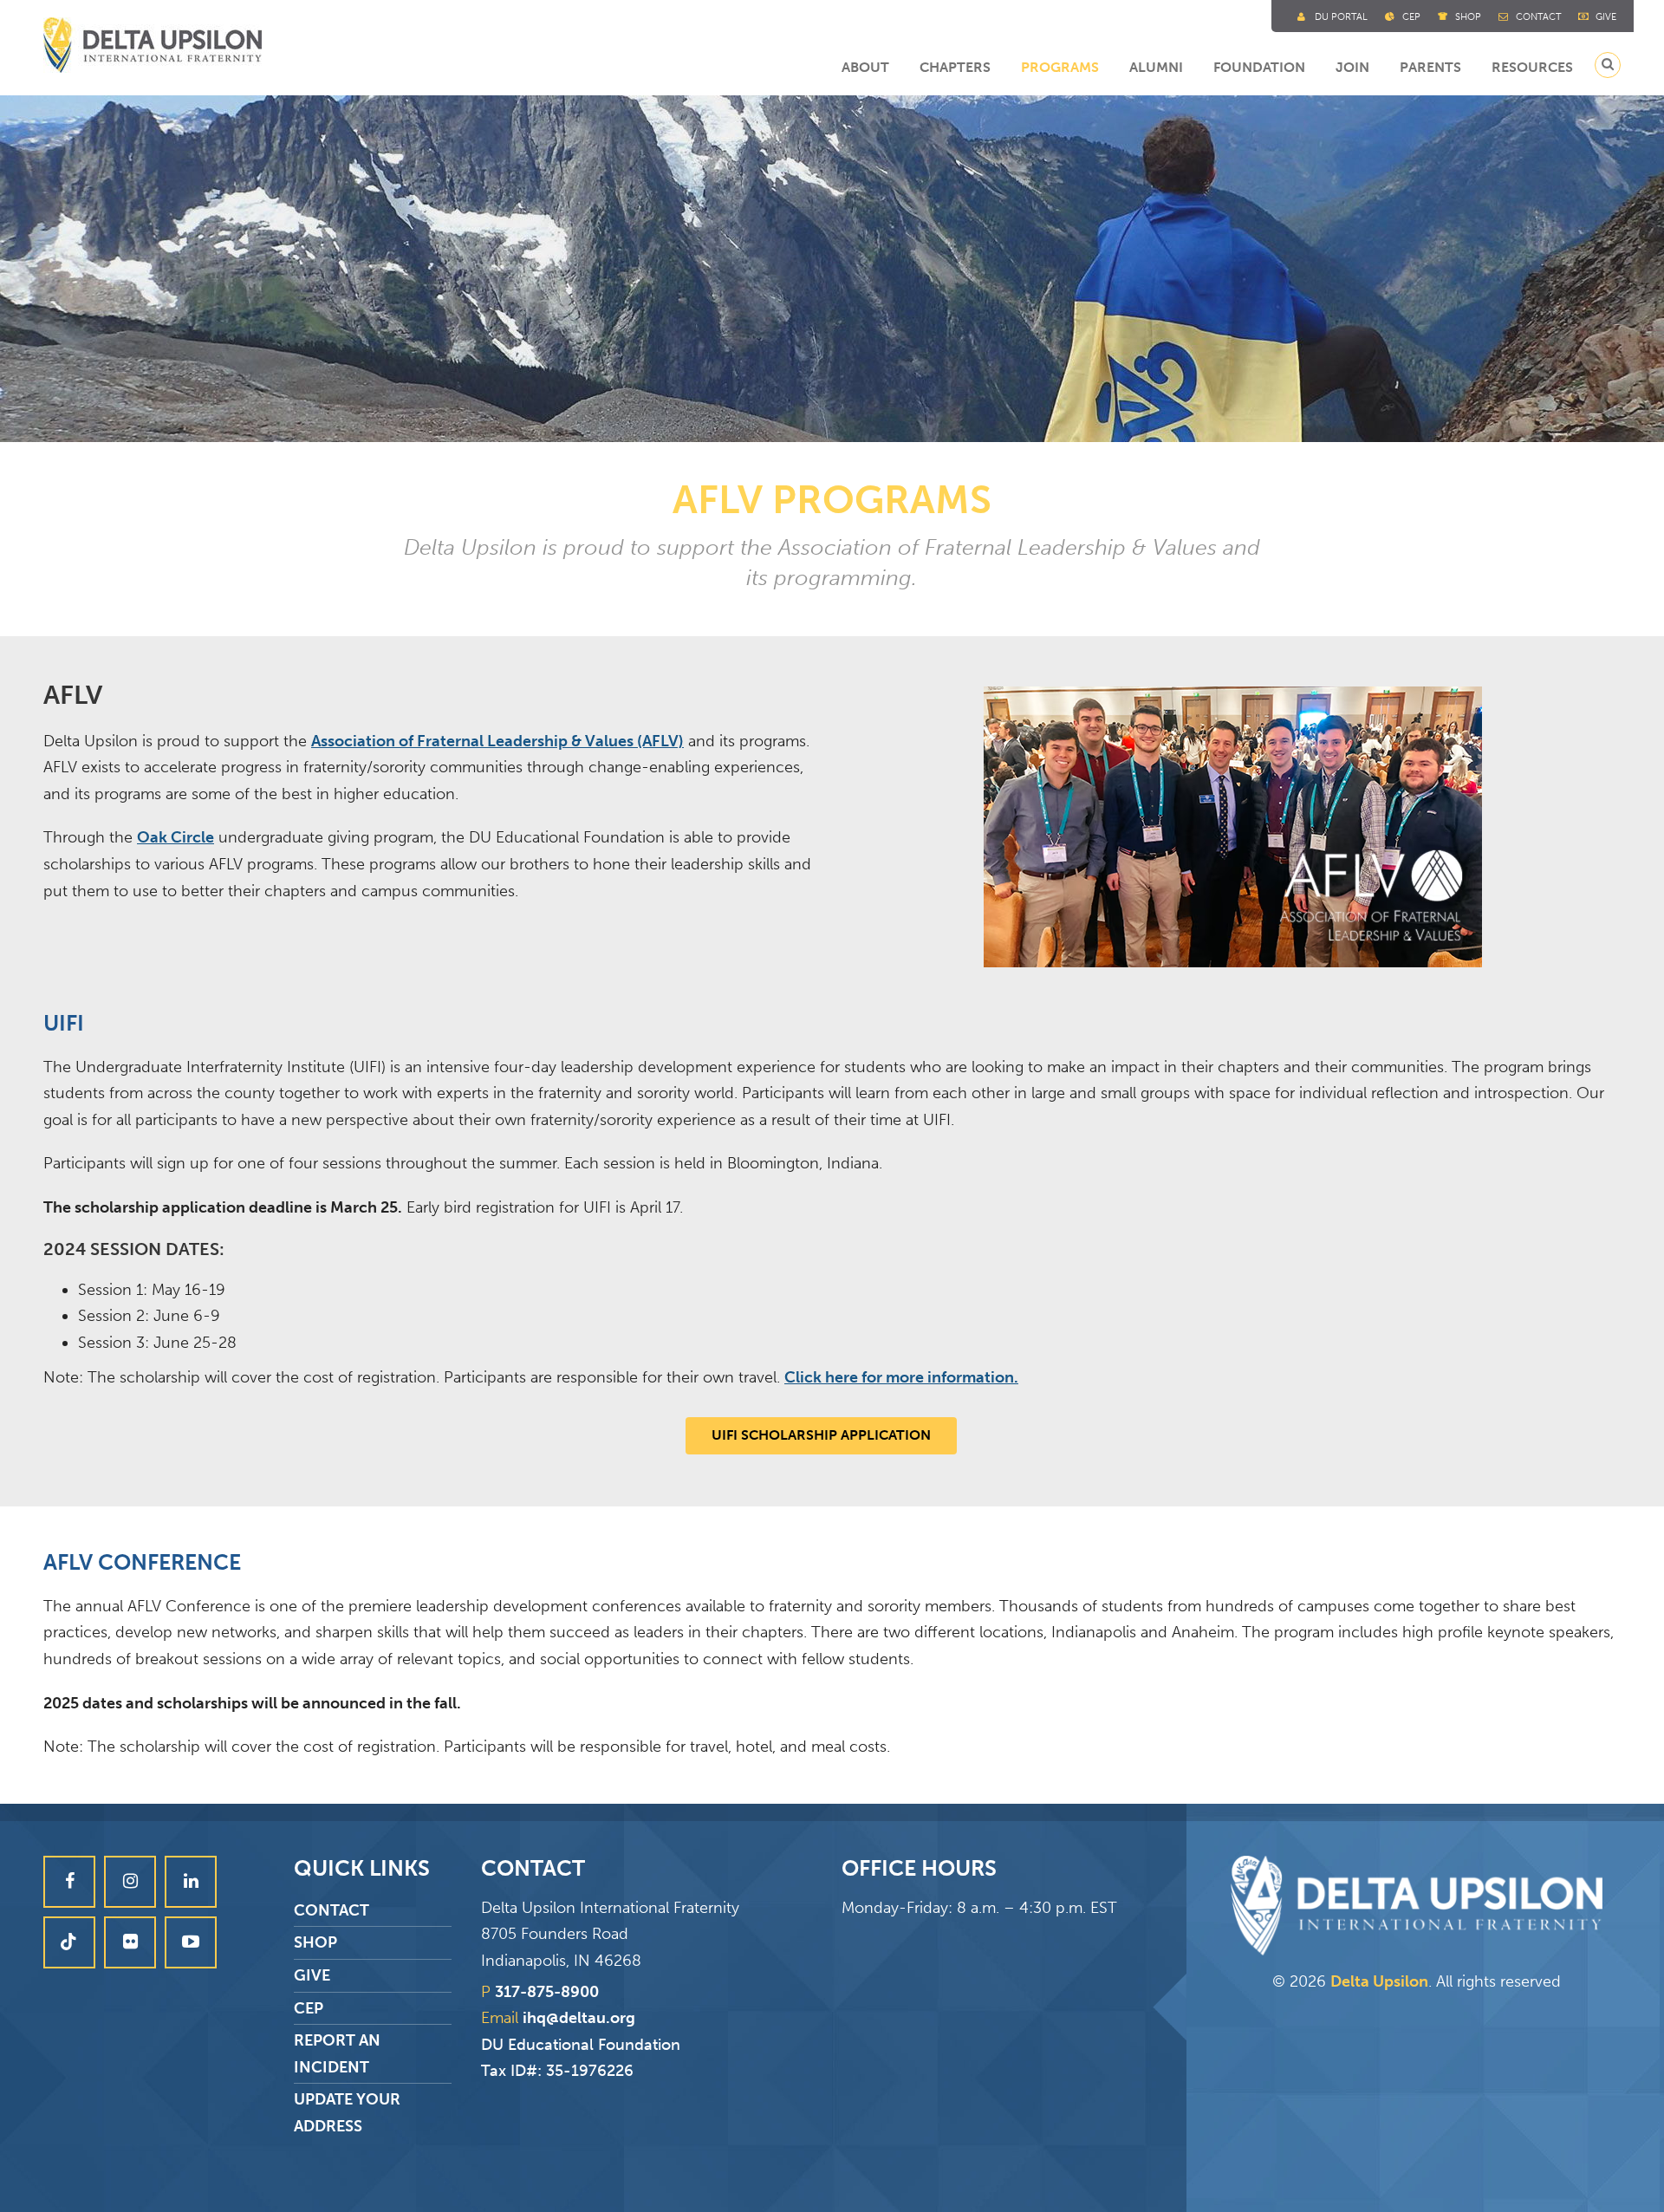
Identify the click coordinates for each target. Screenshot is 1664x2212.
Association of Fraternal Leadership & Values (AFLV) (497, 741)
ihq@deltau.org (579, 2018)
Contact (1538, 17)
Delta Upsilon (1379, 1981)
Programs (1060, 67)
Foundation (1259, 67)
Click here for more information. (901, 1377)
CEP (309, 2008)
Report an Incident (337, 2054)
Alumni (1156, 67)
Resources (1532, 67)
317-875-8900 (547, 1992)
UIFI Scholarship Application (821, 1435)
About (865, 67)
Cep (1411, 17)
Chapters (955, 67)
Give (1606, 17)
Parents (1430, 67)
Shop (1468, 17)
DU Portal (1341, 17)
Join (1352, 67)
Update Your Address (347, 2113)
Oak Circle (175, 837)
